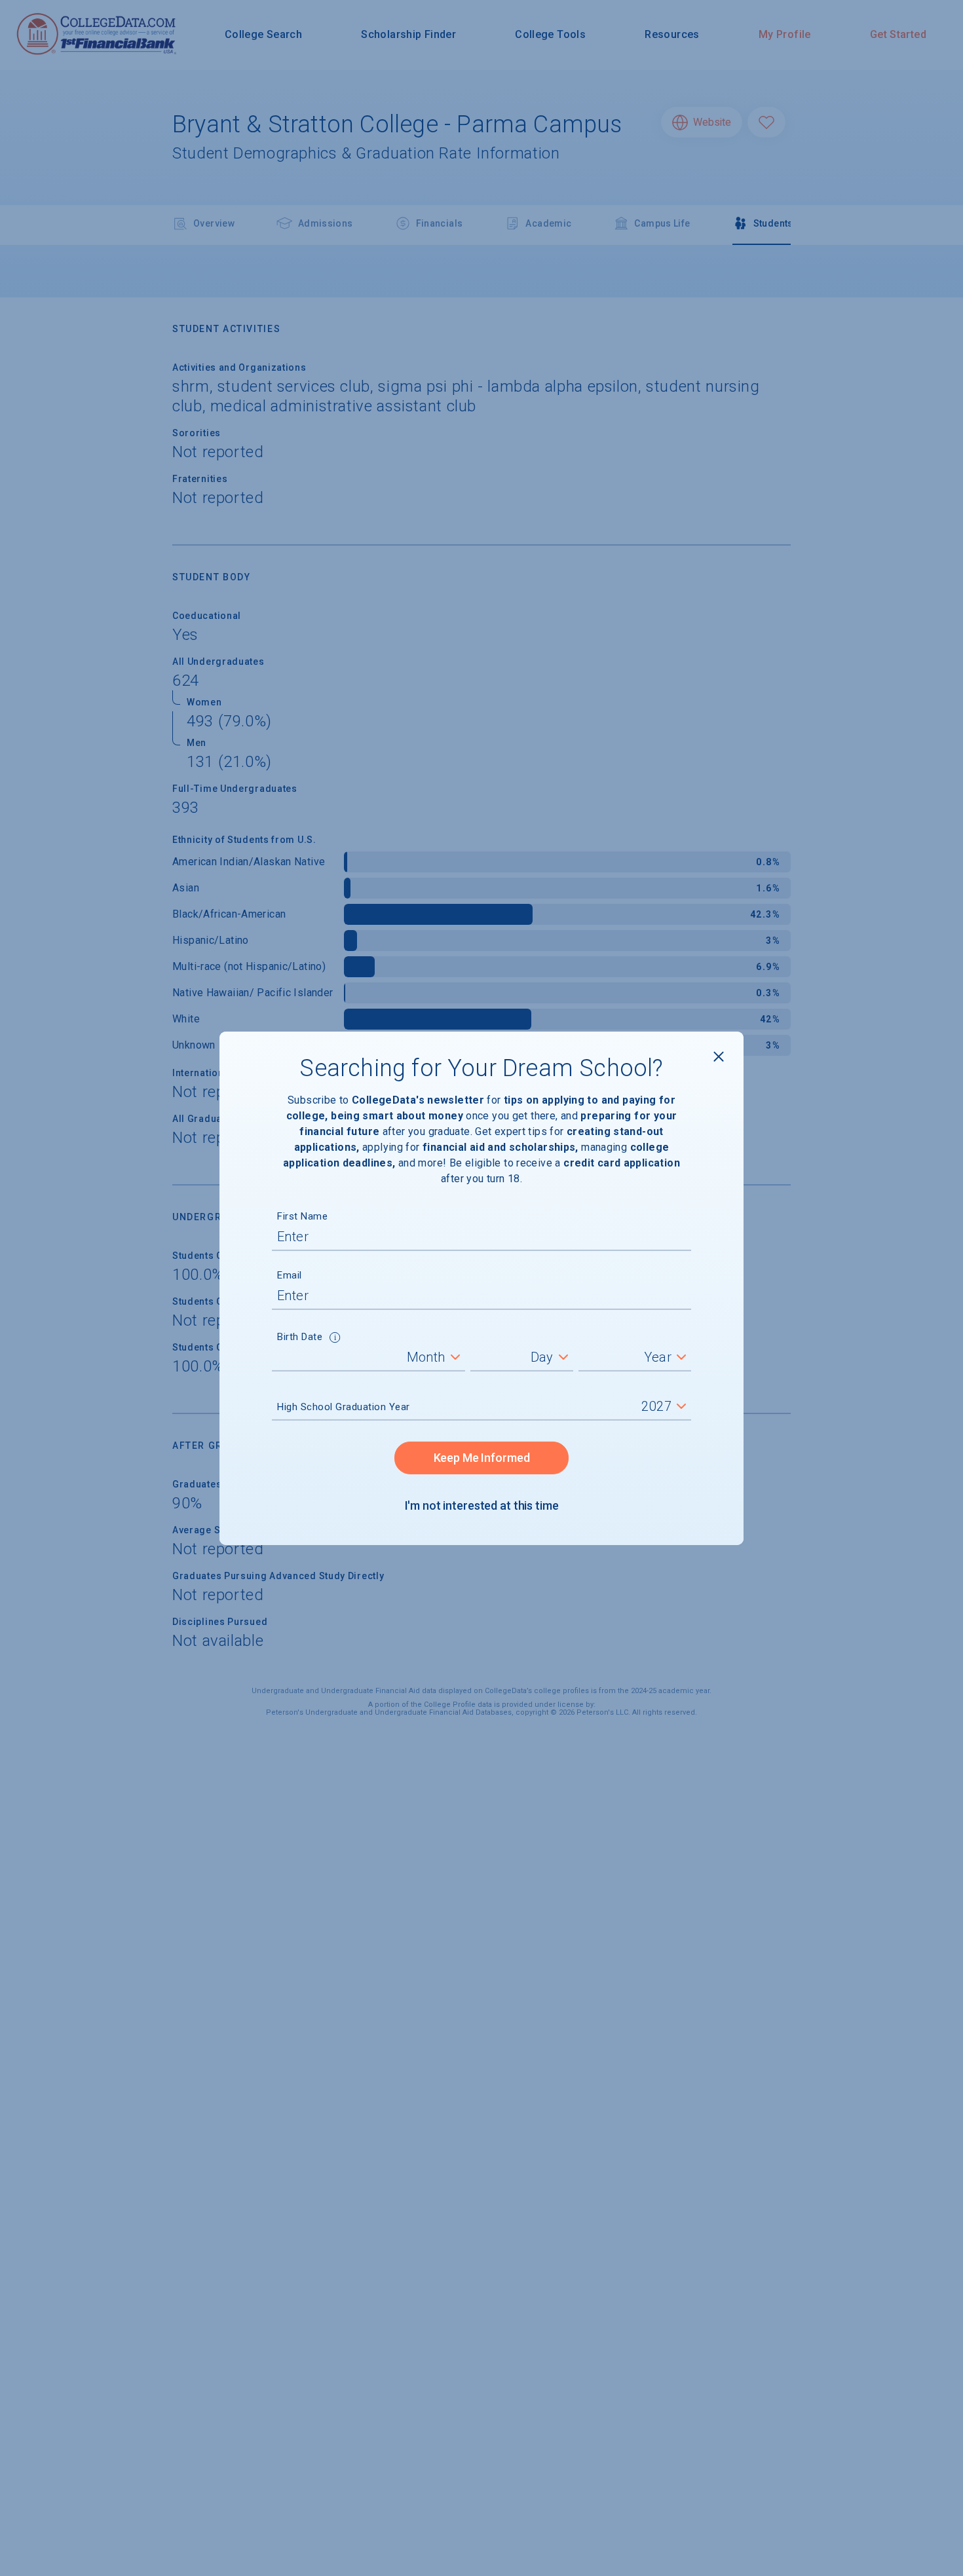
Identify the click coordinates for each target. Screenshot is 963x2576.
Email (290, 1275)
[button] (335, 1339)
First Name (302, 1216)
